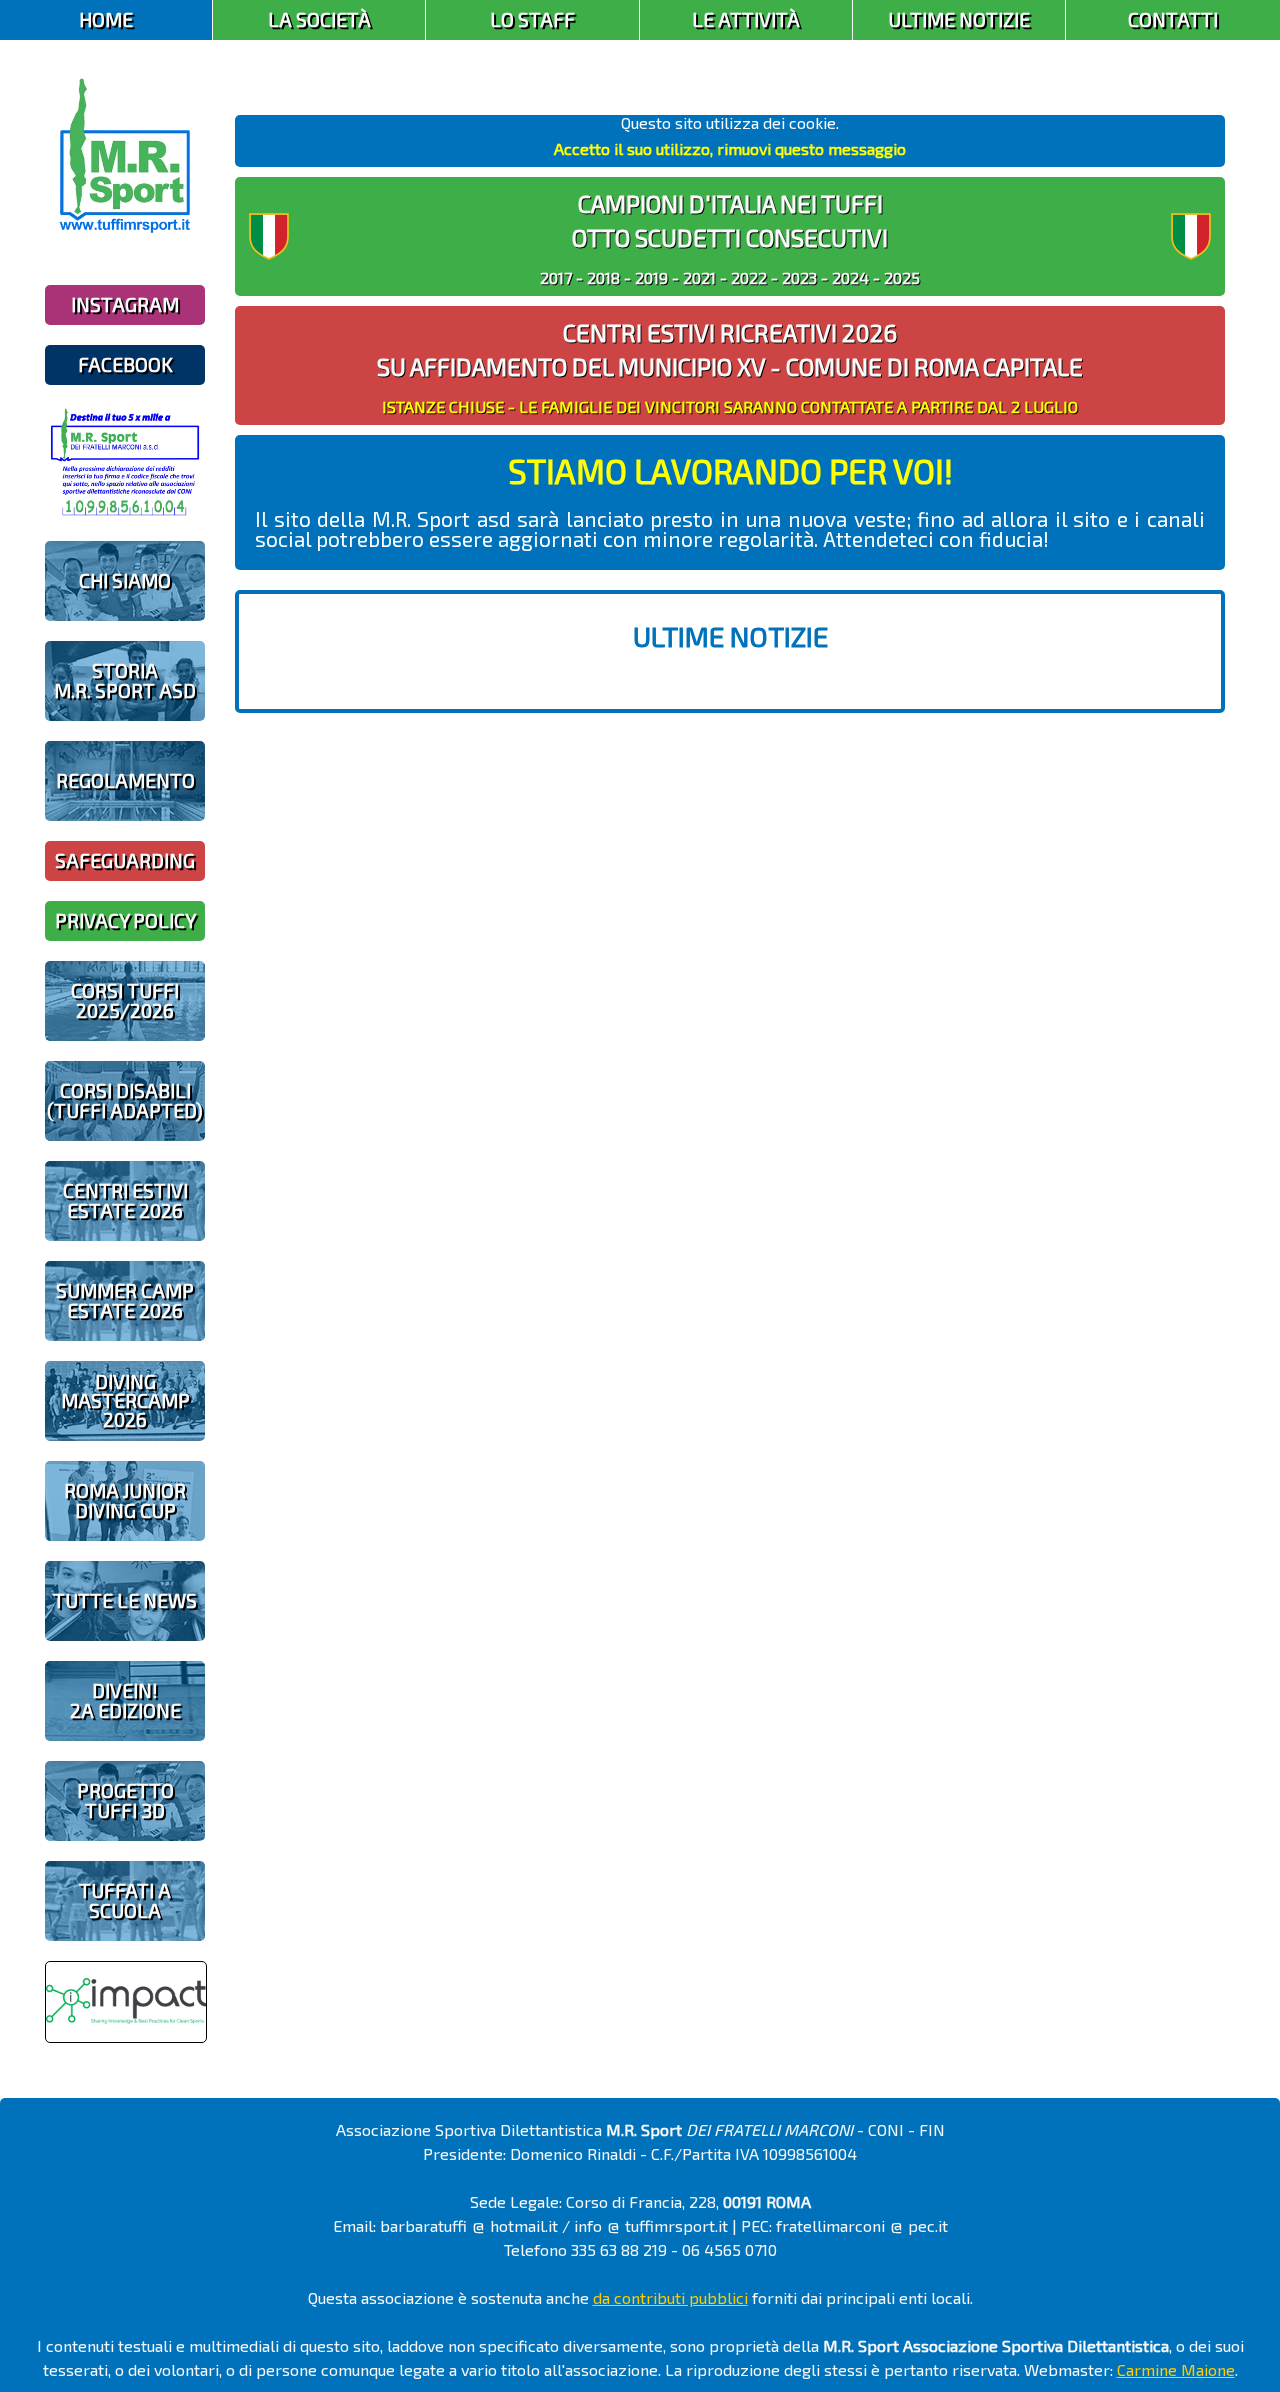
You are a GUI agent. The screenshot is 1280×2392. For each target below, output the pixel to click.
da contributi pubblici (670, 2297)
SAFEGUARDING (125, 860)
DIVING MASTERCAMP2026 (125, 1400)
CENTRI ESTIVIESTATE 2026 (125, 1200)
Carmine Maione (1176, 2369)
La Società (319, 19)
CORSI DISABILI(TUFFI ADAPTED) (125, 1100)
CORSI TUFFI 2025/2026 (125, 1000)
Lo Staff (532, 19)
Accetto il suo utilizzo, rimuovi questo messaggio (730, 148)
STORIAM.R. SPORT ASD (125, 680)
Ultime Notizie (959, 19)
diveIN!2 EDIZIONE (125, 1700)
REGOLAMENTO (125, 780)
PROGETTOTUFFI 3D (125, 1800)
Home (106, 19)
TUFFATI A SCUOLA (125, 1900)
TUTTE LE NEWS (125, 1600)
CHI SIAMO (125, 580)
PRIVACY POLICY (125, 920)
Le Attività (746, 19)
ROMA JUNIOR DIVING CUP (125, 1500)
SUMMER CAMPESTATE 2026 (125, 1300)
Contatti (1173, 19)
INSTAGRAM (125, 304)
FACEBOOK (125, 364)
